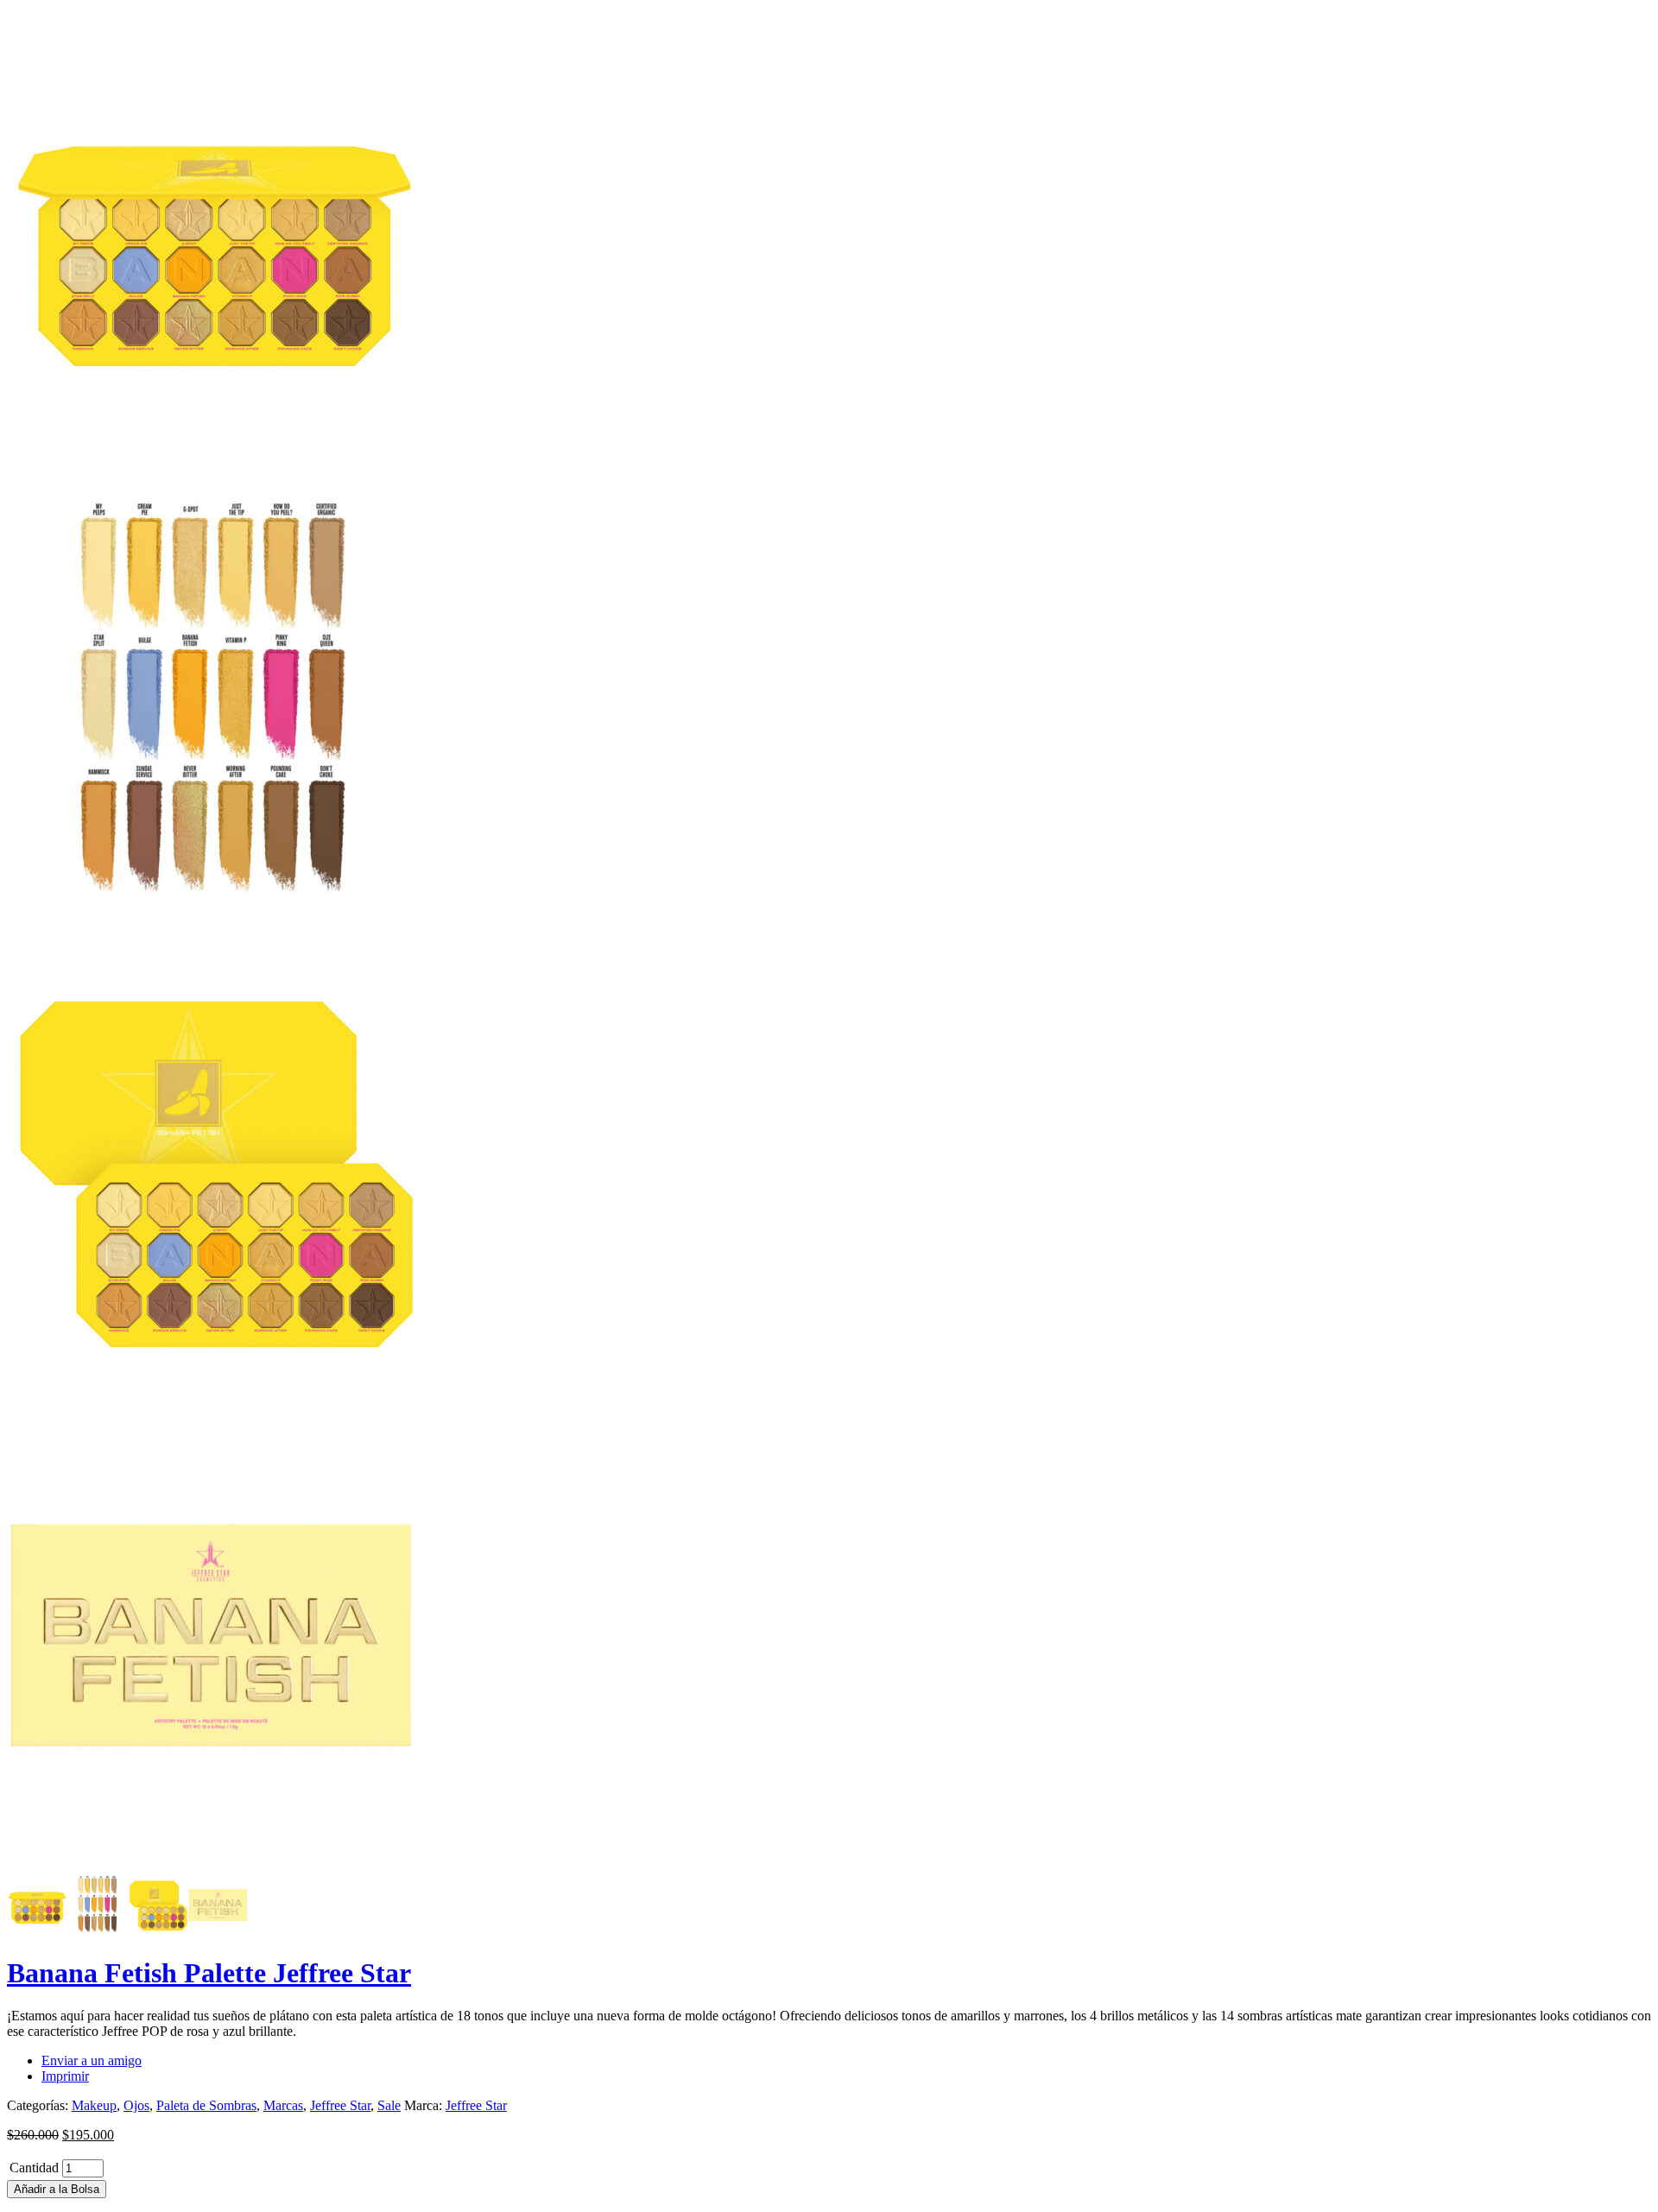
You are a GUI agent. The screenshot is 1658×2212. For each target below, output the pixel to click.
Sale (389, 2105)
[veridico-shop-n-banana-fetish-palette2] (214, 935)
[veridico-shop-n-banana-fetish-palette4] (214, 1867)
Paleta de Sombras (206, 2105)
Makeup (94, 2105)
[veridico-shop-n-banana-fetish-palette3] (214, 1401)
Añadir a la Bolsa (57, 2189)
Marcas (283, 2105)
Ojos (136, 2105)
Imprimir (65, 2076)
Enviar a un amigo (92, 2060)
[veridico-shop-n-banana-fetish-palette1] (214, 468)
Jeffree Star (340, 2105)
